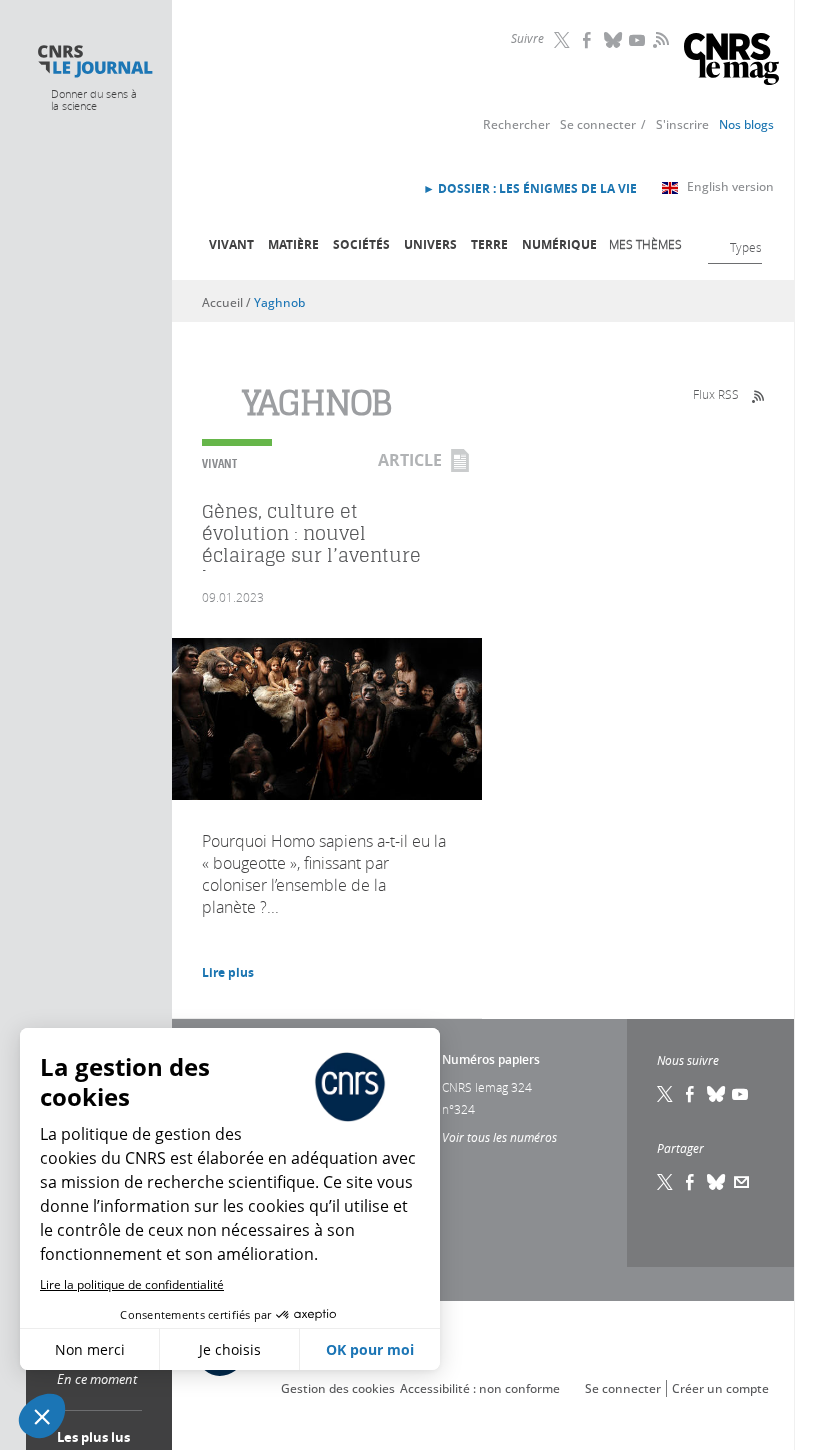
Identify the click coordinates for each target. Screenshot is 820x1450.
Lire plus (228, 972)
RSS (659, 39)
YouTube (639, 40)
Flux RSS (716, 394)
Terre (489, 244)
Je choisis (230, 1349)
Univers (430, 244)
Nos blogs (746, 124)
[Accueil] (94, 61)
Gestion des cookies (338, 1388)
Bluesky (614, 40)
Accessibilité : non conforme (480, 1388)
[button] (42, 1416)
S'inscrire (682, 124)
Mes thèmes (645, 244)
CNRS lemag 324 (487, 1087)
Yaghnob (279, 302)
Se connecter (598, 124)
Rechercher (516, 124)
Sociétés (361, 244)
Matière (293, 244)
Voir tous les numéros (499, 1137)
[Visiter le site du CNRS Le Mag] (731, 61)
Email (742, 1182)
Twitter (564, 40)
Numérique (559, 244)
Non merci (90, 1349)
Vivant (231, 244)
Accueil (222, 302)
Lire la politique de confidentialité (132, 1284)
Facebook (589, 40)
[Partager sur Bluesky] (717, 1182)
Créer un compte (720, 1388)
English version (730, 186)
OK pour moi (370, 1349)
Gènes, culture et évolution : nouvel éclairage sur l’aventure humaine (311, 544)
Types (746, 247)
